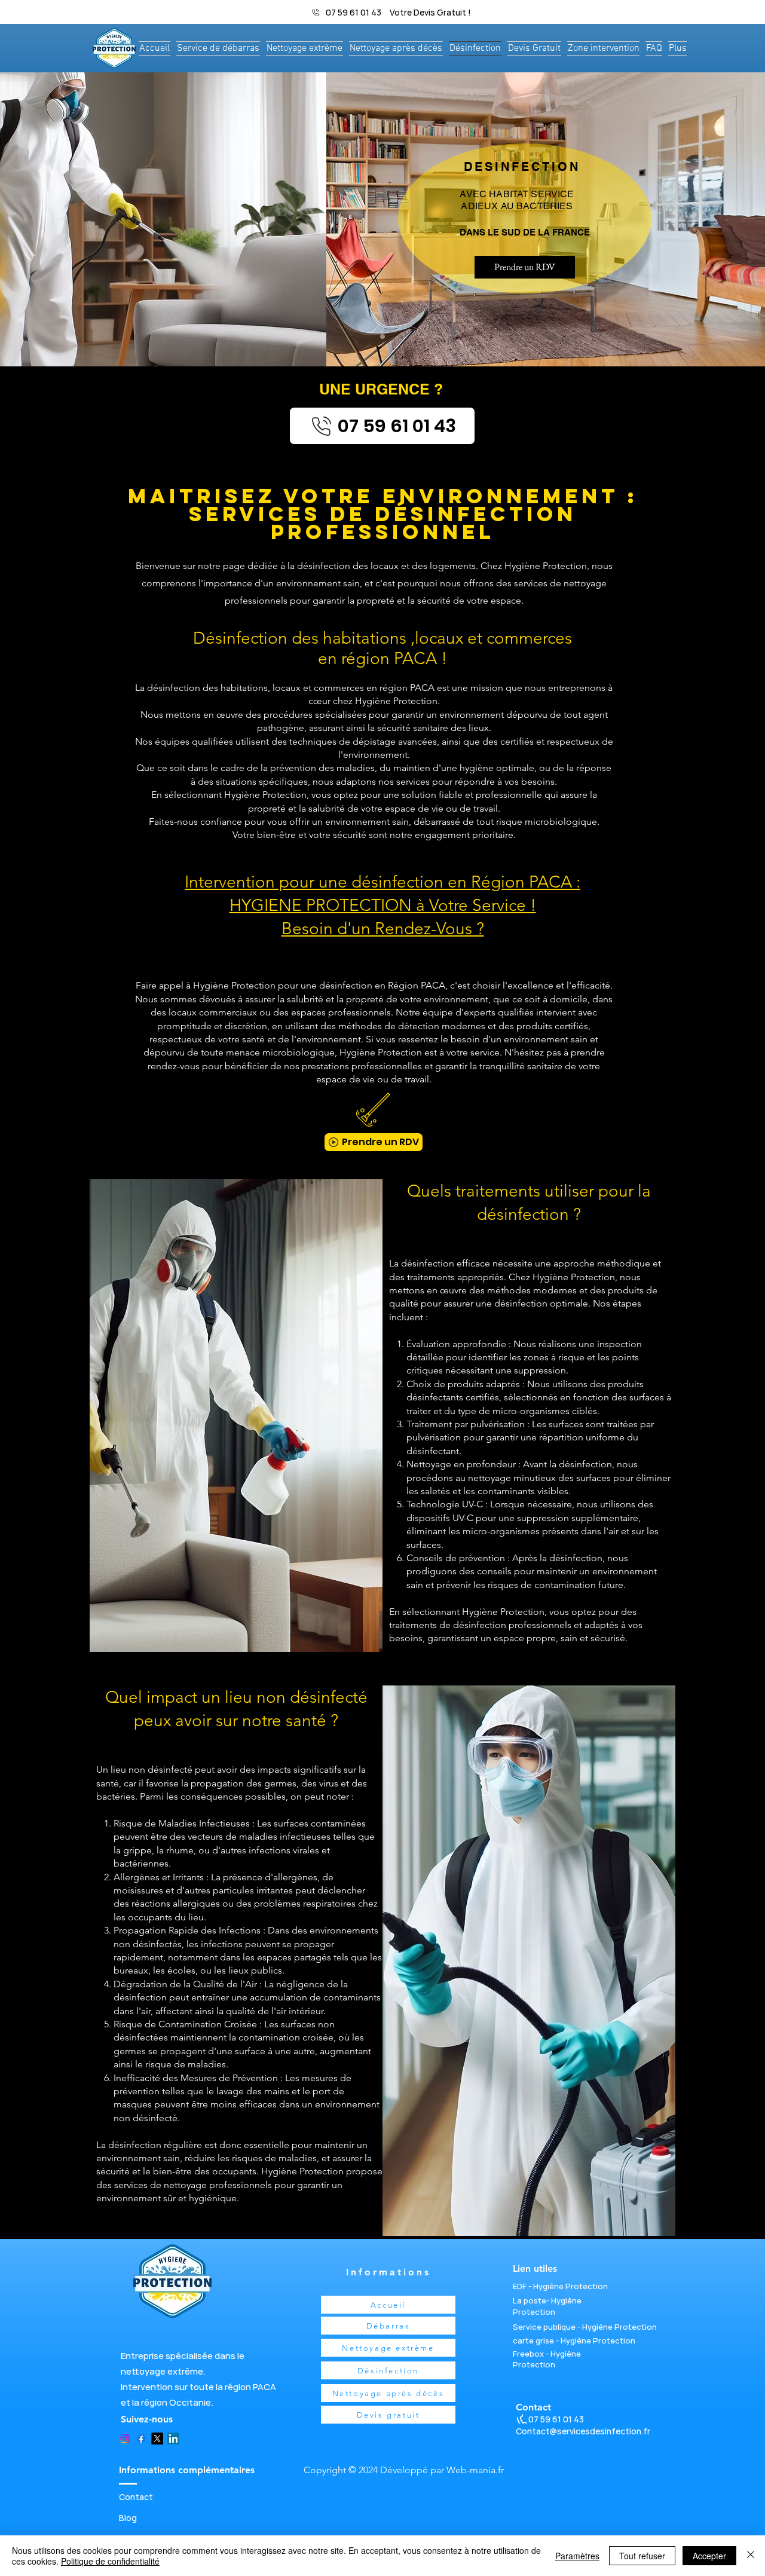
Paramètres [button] (577, 2556)
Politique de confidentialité (110, 2561)
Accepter (709, 2556)
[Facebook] (141, 2439)
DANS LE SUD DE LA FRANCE (525, 232)
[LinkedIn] (173, 2439)
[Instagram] (125, 2439)
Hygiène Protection (547, 2306)
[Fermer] (751, 2556)
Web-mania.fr (475, 2470)
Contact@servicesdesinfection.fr (583, 2431)
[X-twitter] (157, 2439)
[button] (603, 48)
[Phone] (522, 2420)
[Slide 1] (382, 336)
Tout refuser (642, 2556)
